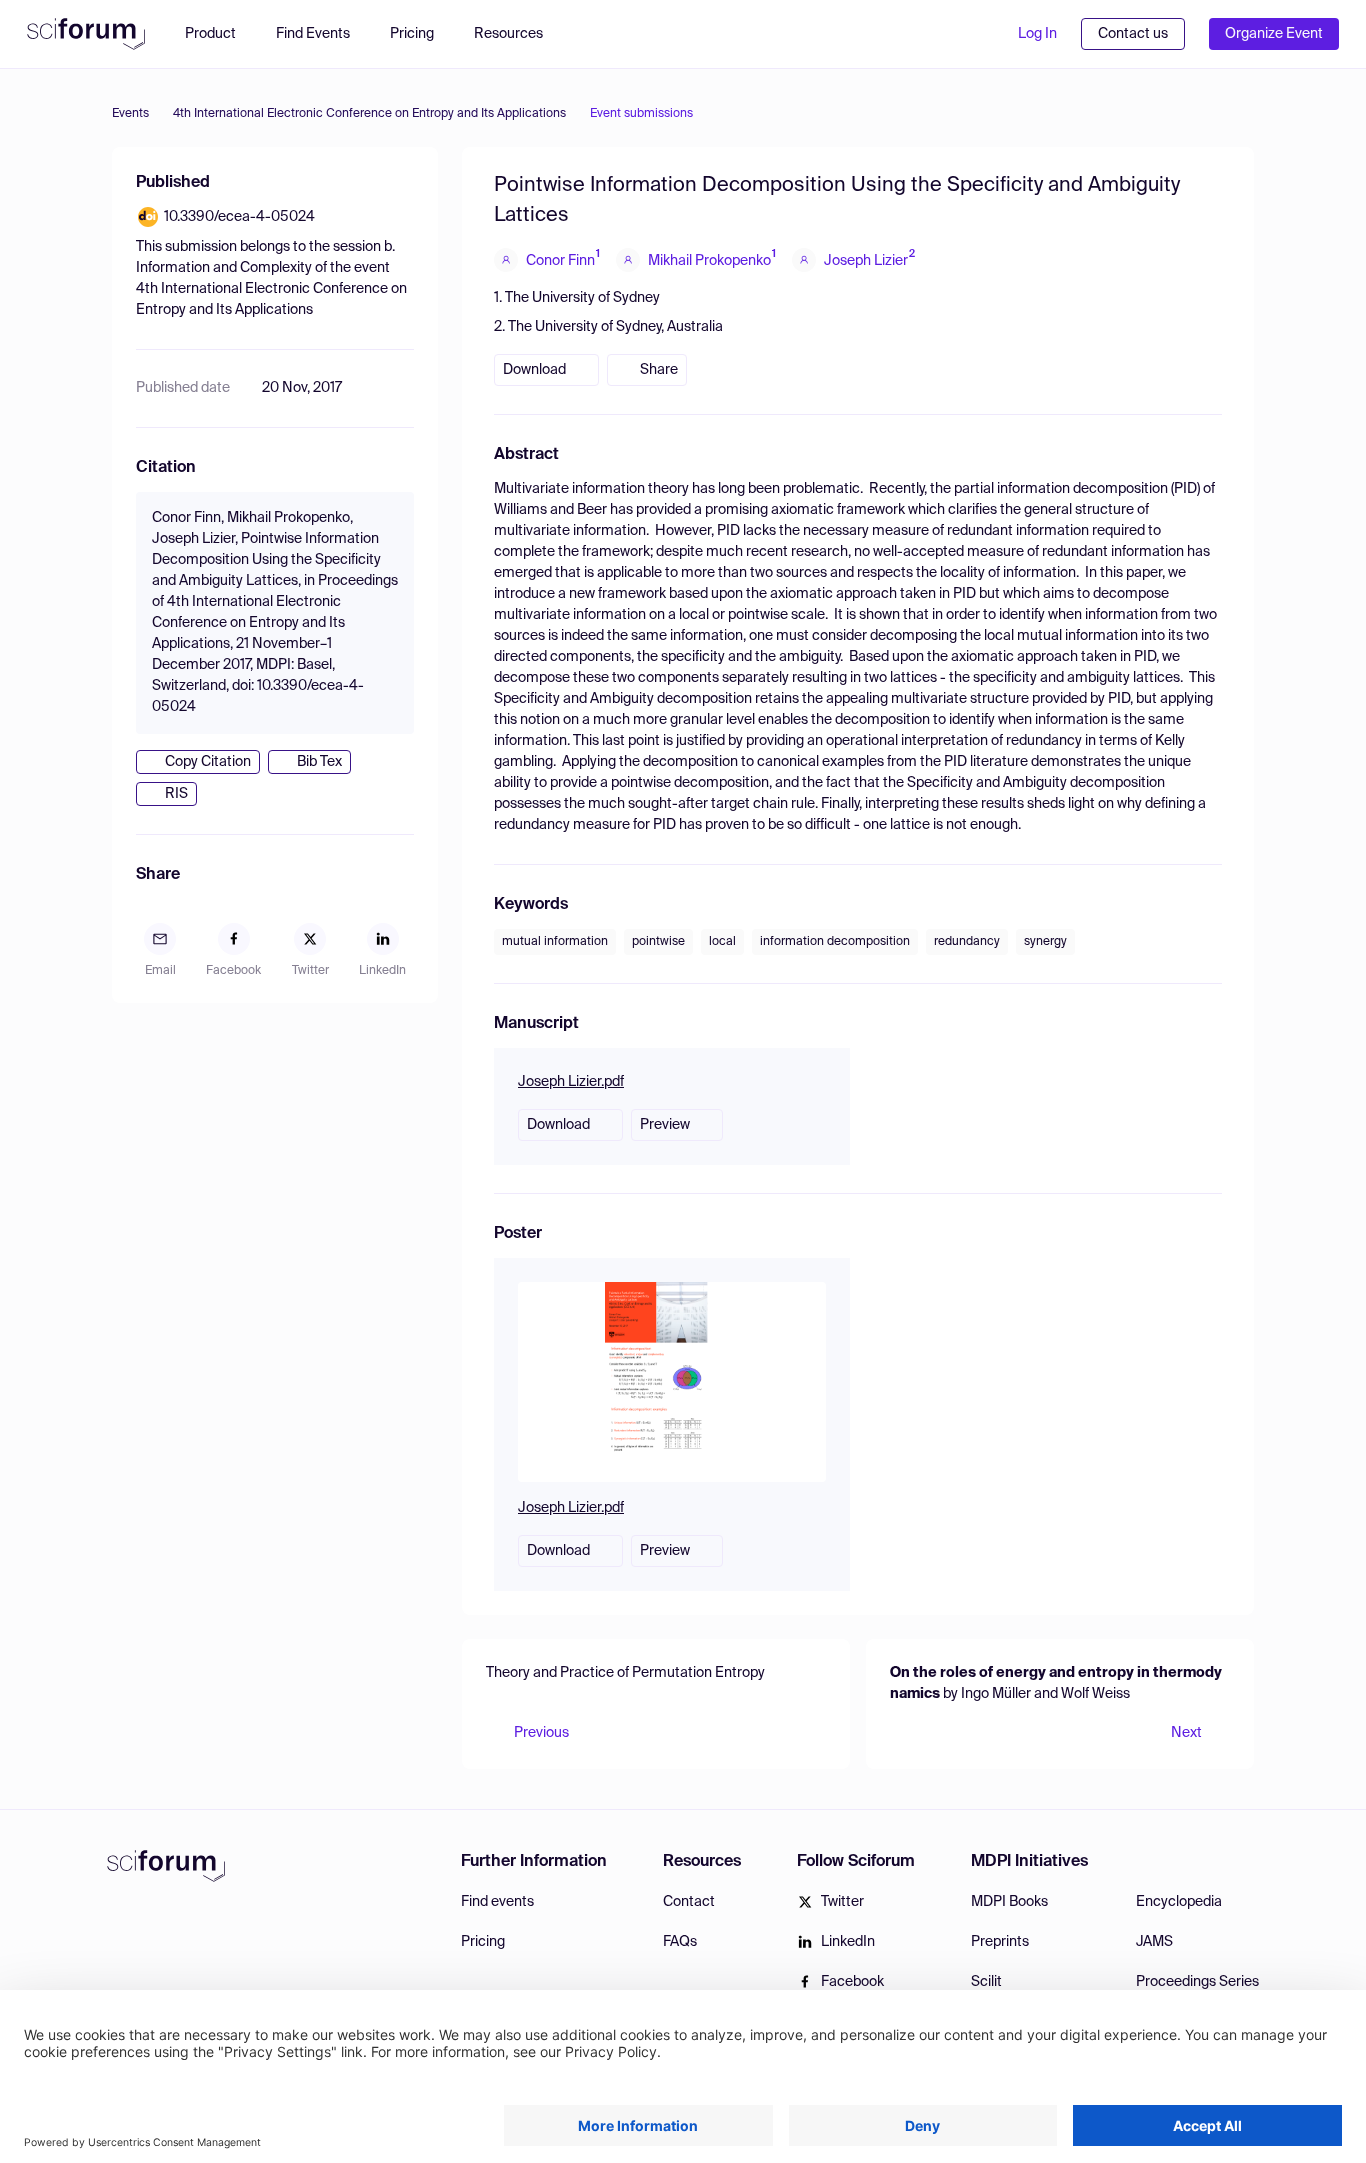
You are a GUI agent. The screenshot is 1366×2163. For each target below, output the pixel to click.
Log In (1037, 34)
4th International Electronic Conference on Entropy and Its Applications (369, 114)
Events (130, 114)
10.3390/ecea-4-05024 (239, 217)
